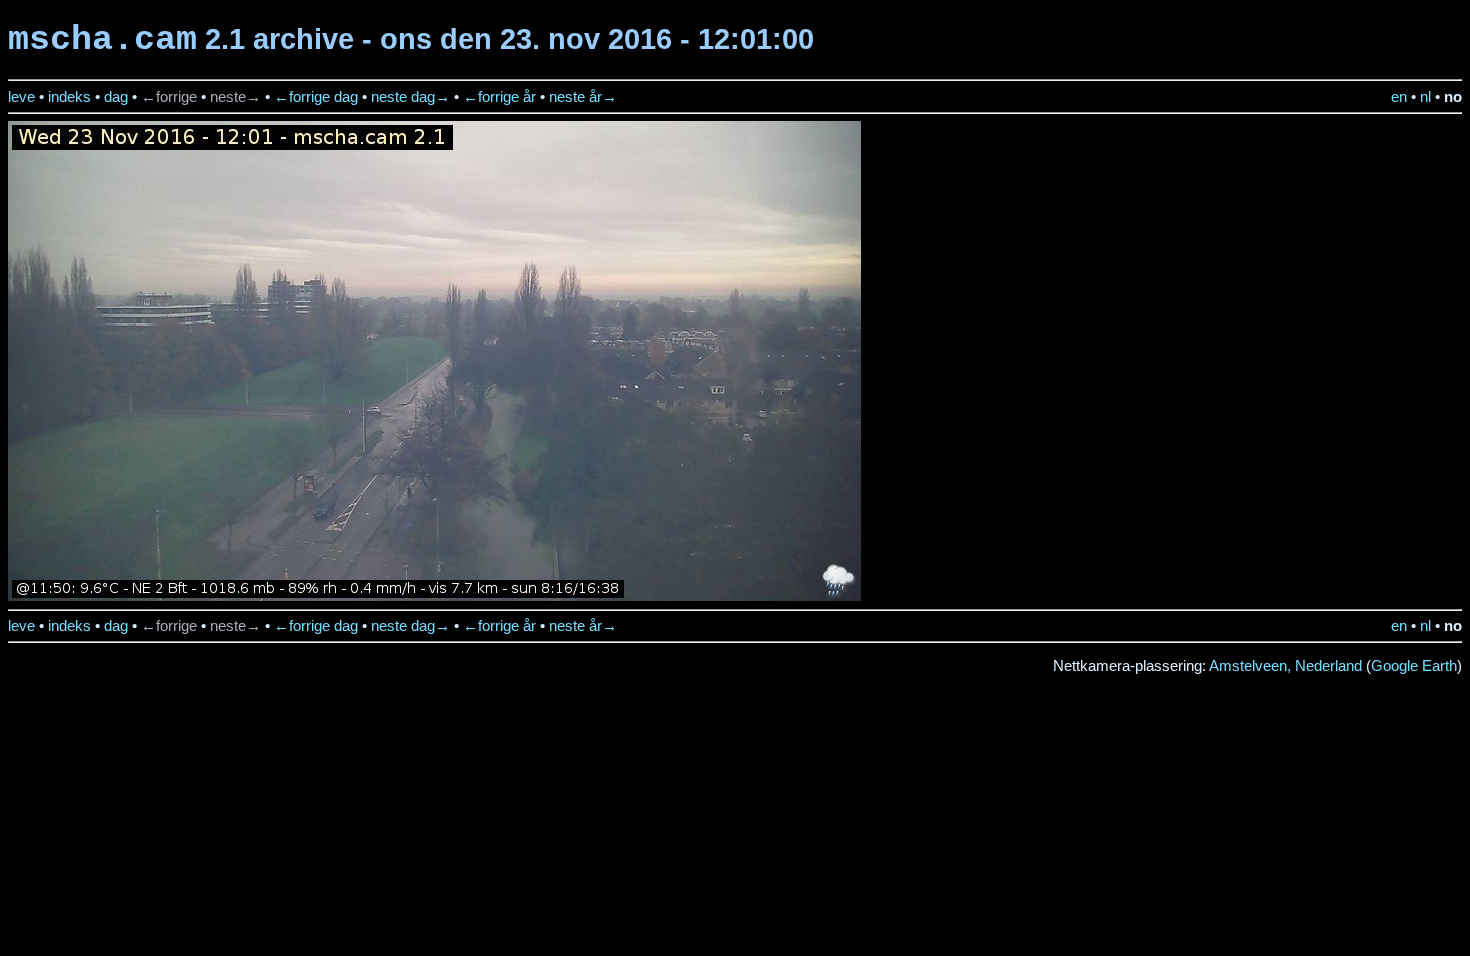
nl (1425, 97)
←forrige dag (316, 97)
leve (21, 97)
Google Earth (1414, 666)
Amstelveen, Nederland (1285, 666)
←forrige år (499, 97)
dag (116, 97)
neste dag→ (410, 97)
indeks (69, 97)
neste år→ (583, 97)
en (1399, 97)
